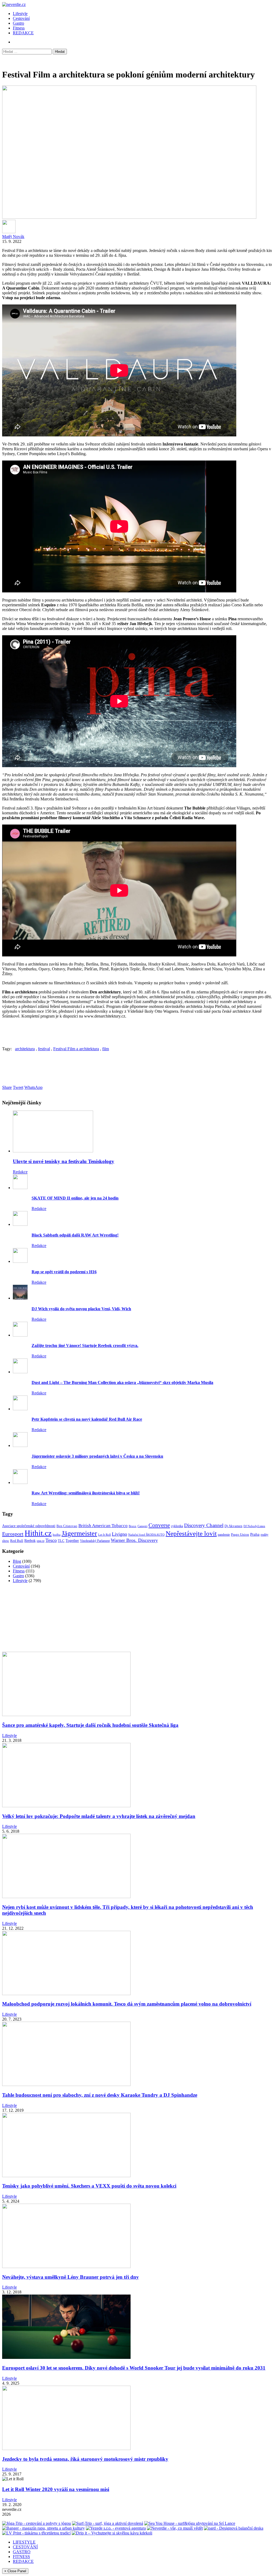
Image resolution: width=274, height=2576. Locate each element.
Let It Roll (104, 1535)
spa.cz (41, 1541)
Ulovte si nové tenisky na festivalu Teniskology (64, 1161)
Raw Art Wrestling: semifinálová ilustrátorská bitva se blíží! (86, 1493)
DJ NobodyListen (254, 1526)
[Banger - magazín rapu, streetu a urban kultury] (43, 2528)
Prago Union (240, 1534)
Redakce (20, 1172)
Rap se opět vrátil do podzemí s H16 (64, 1272)
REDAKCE (23, 33)
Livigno (119, 1534)
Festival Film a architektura (76, 1049)
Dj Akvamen (233, 1526)
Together (72, 1541)
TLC (61, 1541)
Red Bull (17, 1541)
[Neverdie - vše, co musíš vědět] (175, 2528)
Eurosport (13, 1534)
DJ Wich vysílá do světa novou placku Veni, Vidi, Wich (81, 1309)
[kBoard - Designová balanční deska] (234, 2528)
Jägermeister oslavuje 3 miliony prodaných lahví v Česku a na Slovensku (97, 1456)
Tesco (51, 1540)
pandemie (224, 1535)
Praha (255, 1534)
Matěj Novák (13, 237)
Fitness (19, 28)
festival (44, 1049)
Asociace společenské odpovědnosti (29, 1526)
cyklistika (177, 1526)
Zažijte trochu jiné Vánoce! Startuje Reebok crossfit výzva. (85, 1345)
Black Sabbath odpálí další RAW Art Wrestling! (75, 1235)
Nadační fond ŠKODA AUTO (146, 1535)
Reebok (30, 1541)
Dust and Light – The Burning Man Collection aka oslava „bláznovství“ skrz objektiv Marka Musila (122, 1382)
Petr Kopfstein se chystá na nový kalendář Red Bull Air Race (87, 1419)
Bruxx (133, 1526)
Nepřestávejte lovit (191, 1533)
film (106, 1049)
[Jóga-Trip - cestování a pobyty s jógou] (37, 2523)
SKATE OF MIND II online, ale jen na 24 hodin (75, 1198)
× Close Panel (15, 2571)
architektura (25, 1049)
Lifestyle (20, 14)
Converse (159, 1525)
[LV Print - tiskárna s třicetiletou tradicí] (36, 2533)
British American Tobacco (103, 1526)
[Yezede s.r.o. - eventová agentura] (116, 2528)
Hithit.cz (38, 1533)
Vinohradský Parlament (95, 1541)
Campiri (142, 1526)
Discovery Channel (204, 1525)
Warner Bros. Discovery (134, 1540)
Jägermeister (79, 1533)
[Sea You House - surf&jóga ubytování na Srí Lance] (190, 2523)
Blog (17, 1561)
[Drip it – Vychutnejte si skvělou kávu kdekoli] (112, 2533)
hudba (57, 1535)
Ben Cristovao (67, 1526)
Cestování (21, 18)
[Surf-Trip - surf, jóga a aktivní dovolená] (108, 2523)
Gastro (18, 23)
